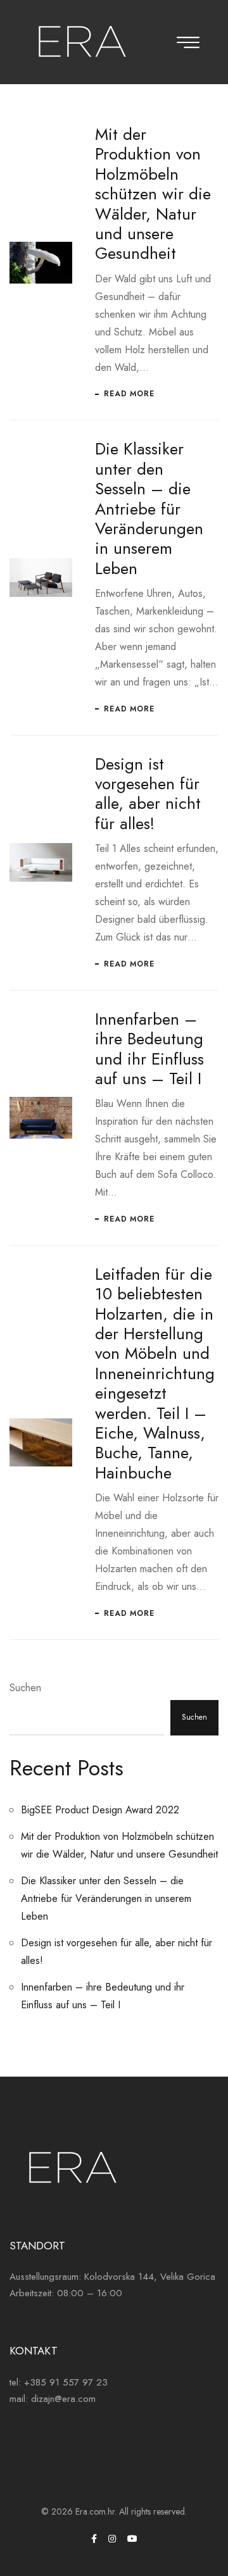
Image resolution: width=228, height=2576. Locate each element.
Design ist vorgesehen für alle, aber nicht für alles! (148, 794)
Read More (129, 394)
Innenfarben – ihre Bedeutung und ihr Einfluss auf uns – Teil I (149, 1049)
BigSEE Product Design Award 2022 (100, 1810)
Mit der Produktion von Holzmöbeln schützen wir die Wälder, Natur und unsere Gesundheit (153, 194)
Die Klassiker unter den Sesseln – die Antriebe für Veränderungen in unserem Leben (149, 508)
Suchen (25, 1688)
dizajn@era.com (63, 2399)
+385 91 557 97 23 (66, 2382)
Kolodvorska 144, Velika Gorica (150, 2277)
